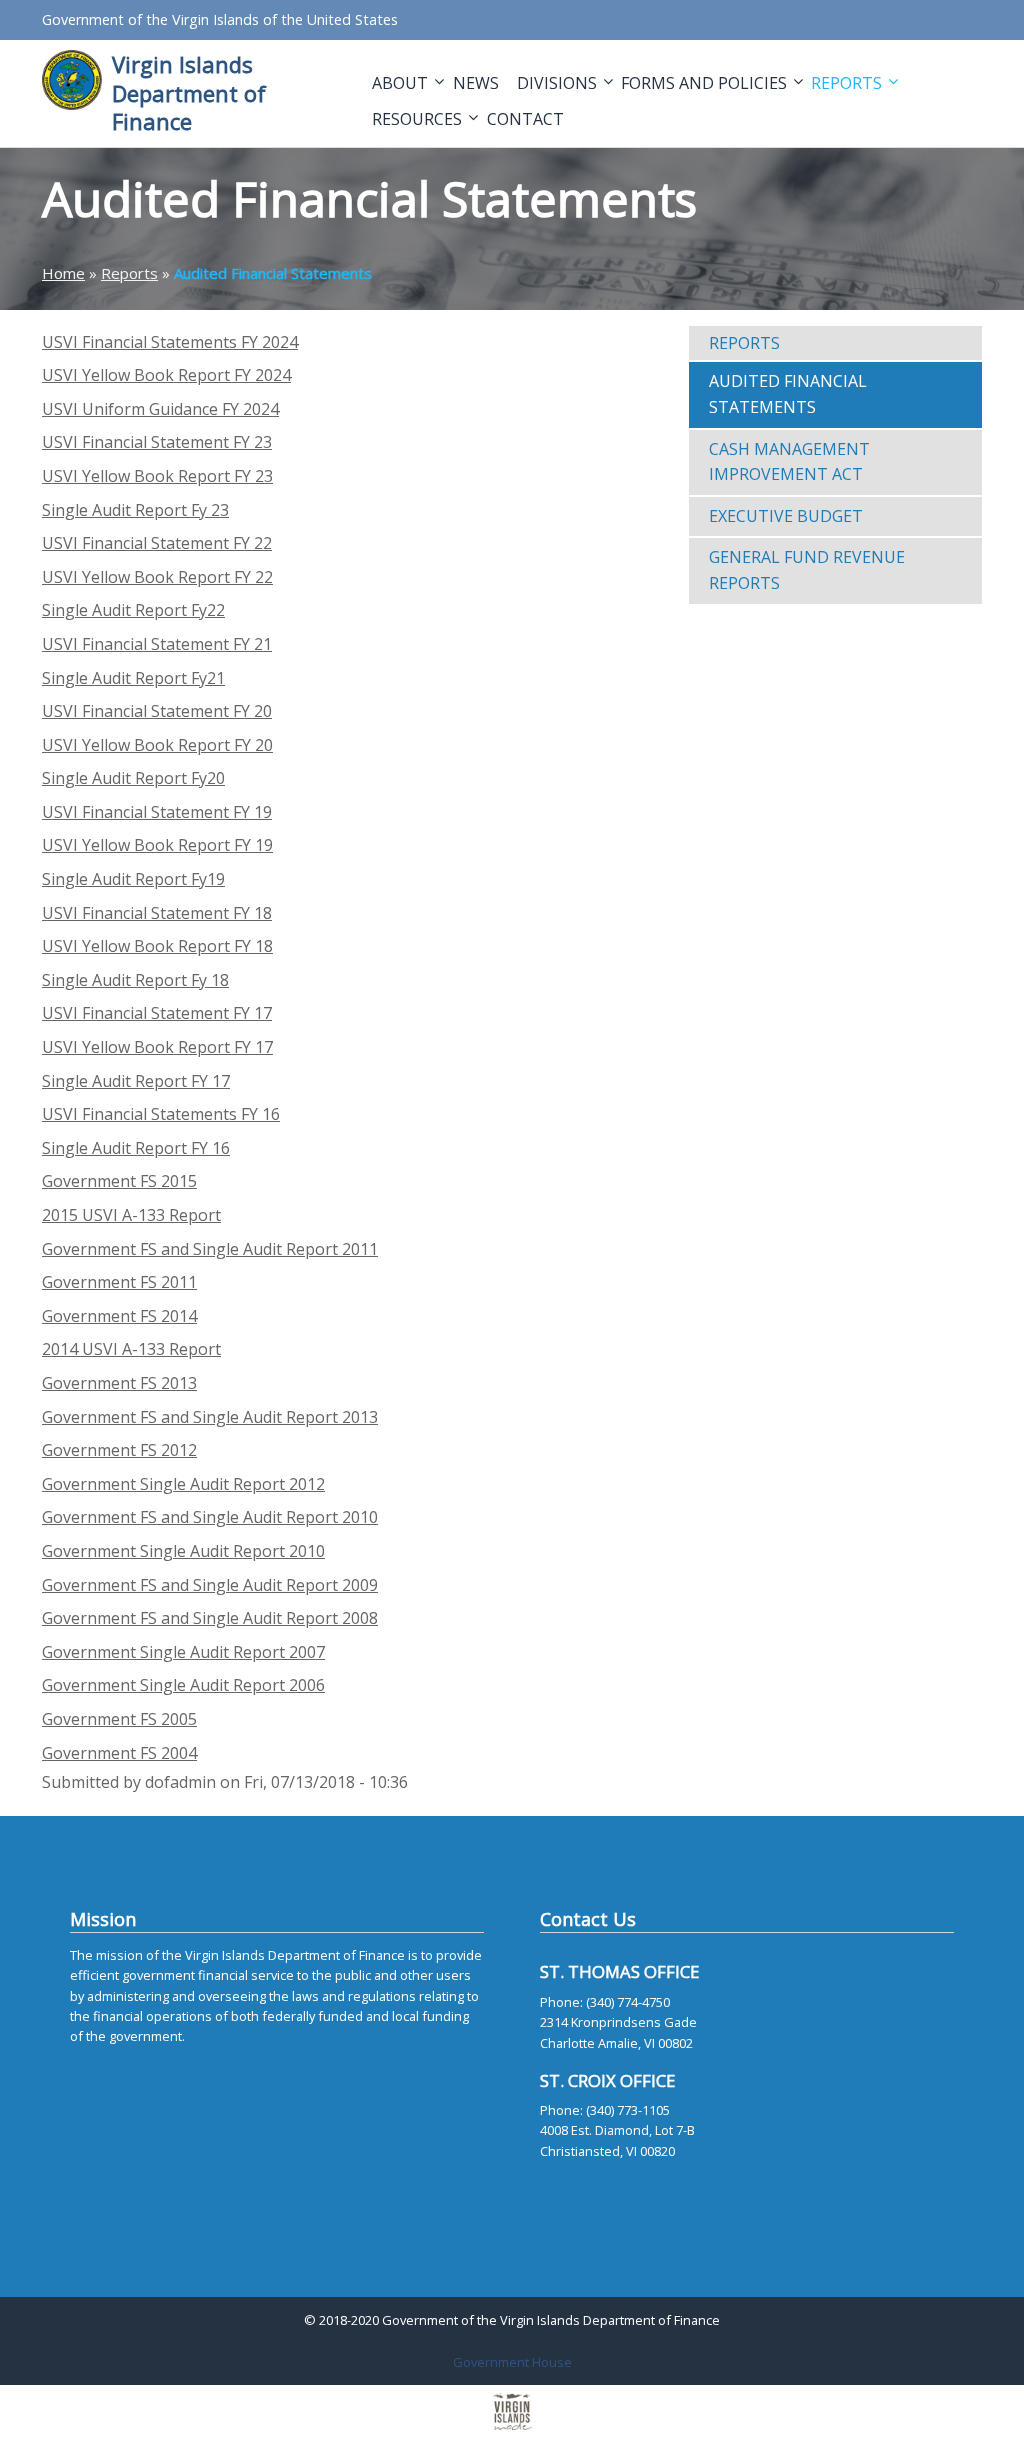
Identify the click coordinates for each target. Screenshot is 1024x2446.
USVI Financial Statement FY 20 (157, 711)
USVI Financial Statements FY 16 (161, 1114)
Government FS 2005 (119, 1719)
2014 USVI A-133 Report (131, 1349)
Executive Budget (786, 516)
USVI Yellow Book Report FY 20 (157, 745)
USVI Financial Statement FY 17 (157, 1013)
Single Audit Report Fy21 (133, 678)
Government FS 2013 (119, 1383)
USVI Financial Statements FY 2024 (170, 342)
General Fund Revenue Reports (807, 570)
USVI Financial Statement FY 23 (157, 442)
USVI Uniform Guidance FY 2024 (160, 409)
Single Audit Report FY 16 (136, 1148)
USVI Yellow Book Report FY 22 (157, 577)
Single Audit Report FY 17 (136, 1081)
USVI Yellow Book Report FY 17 (157, 1047)
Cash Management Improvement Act (789, 462)
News (476, 83)
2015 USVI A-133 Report (131, 1215)
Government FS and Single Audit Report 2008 (210, 1618)
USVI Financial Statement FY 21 (157, 644)
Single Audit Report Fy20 (133, 778)
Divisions (559, 83)
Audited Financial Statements (788, 394)
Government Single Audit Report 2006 (183, 1685)
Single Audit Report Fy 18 (135, 980)
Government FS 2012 (119, 1450)
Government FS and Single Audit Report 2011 (210, 1249)
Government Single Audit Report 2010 (183, 1551)
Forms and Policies (706, 83)
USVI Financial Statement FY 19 (157, 812)
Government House (512, 2362)
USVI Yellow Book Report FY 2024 (166, 375)
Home (63, 273)
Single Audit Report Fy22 (133, 610)
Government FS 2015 (119, 1181)
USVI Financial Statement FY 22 (157, 543)
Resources (419, 119)
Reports (848, 83)
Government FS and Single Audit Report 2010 (210, 1517)
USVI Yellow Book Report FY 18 (157, 946)
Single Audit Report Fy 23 (135, 510)
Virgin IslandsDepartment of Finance (189, 92)
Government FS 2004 (119, 1753)
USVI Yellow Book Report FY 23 (157, 476)
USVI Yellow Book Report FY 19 (157, 845)
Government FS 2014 (119, 1316)
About (402, 83)
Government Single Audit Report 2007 (183, 1652)
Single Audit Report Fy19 (133, 879)
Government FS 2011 (119, 1282)
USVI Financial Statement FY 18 (157, 913)
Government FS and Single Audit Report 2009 (210, 1585)
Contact (525, 119)
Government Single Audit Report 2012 (183, 1484)
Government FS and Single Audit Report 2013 (210, 1417)
